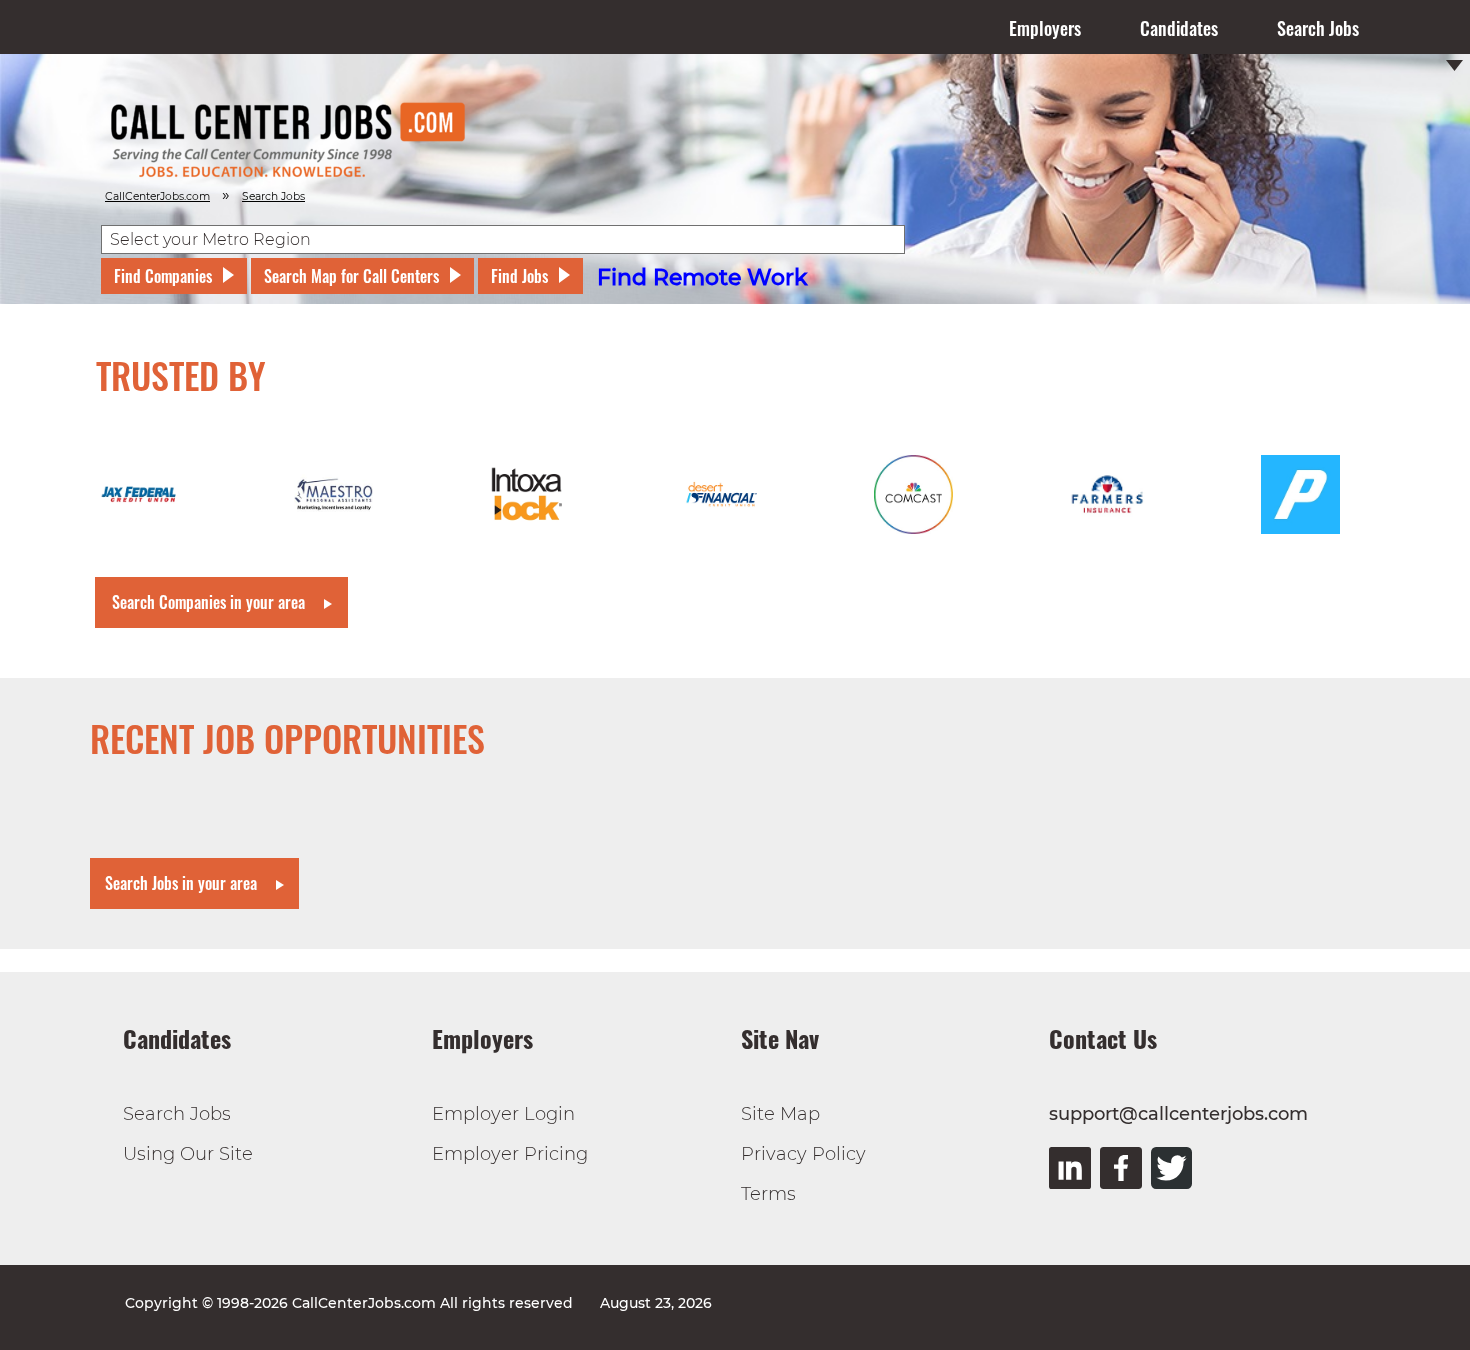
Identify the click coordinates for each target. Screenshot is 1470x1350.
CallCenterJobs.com (157, 196)
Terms (768, 1194)
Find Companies (163, 276)
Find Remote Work (702, 277)
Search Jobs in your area (181, 883)
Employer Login (503, 1114)
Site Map (780, 1114)
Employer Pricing (510, 1154)
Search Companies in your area (208, 602)
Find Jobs (519, 276)
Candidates (1179, 28)
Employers (1045, 28)
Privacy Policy (803, 1154)
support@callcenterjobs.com (1178, 1114)
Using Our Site (188, 1154)
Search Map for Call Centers (351, 276)
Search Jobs (1318, 28)
